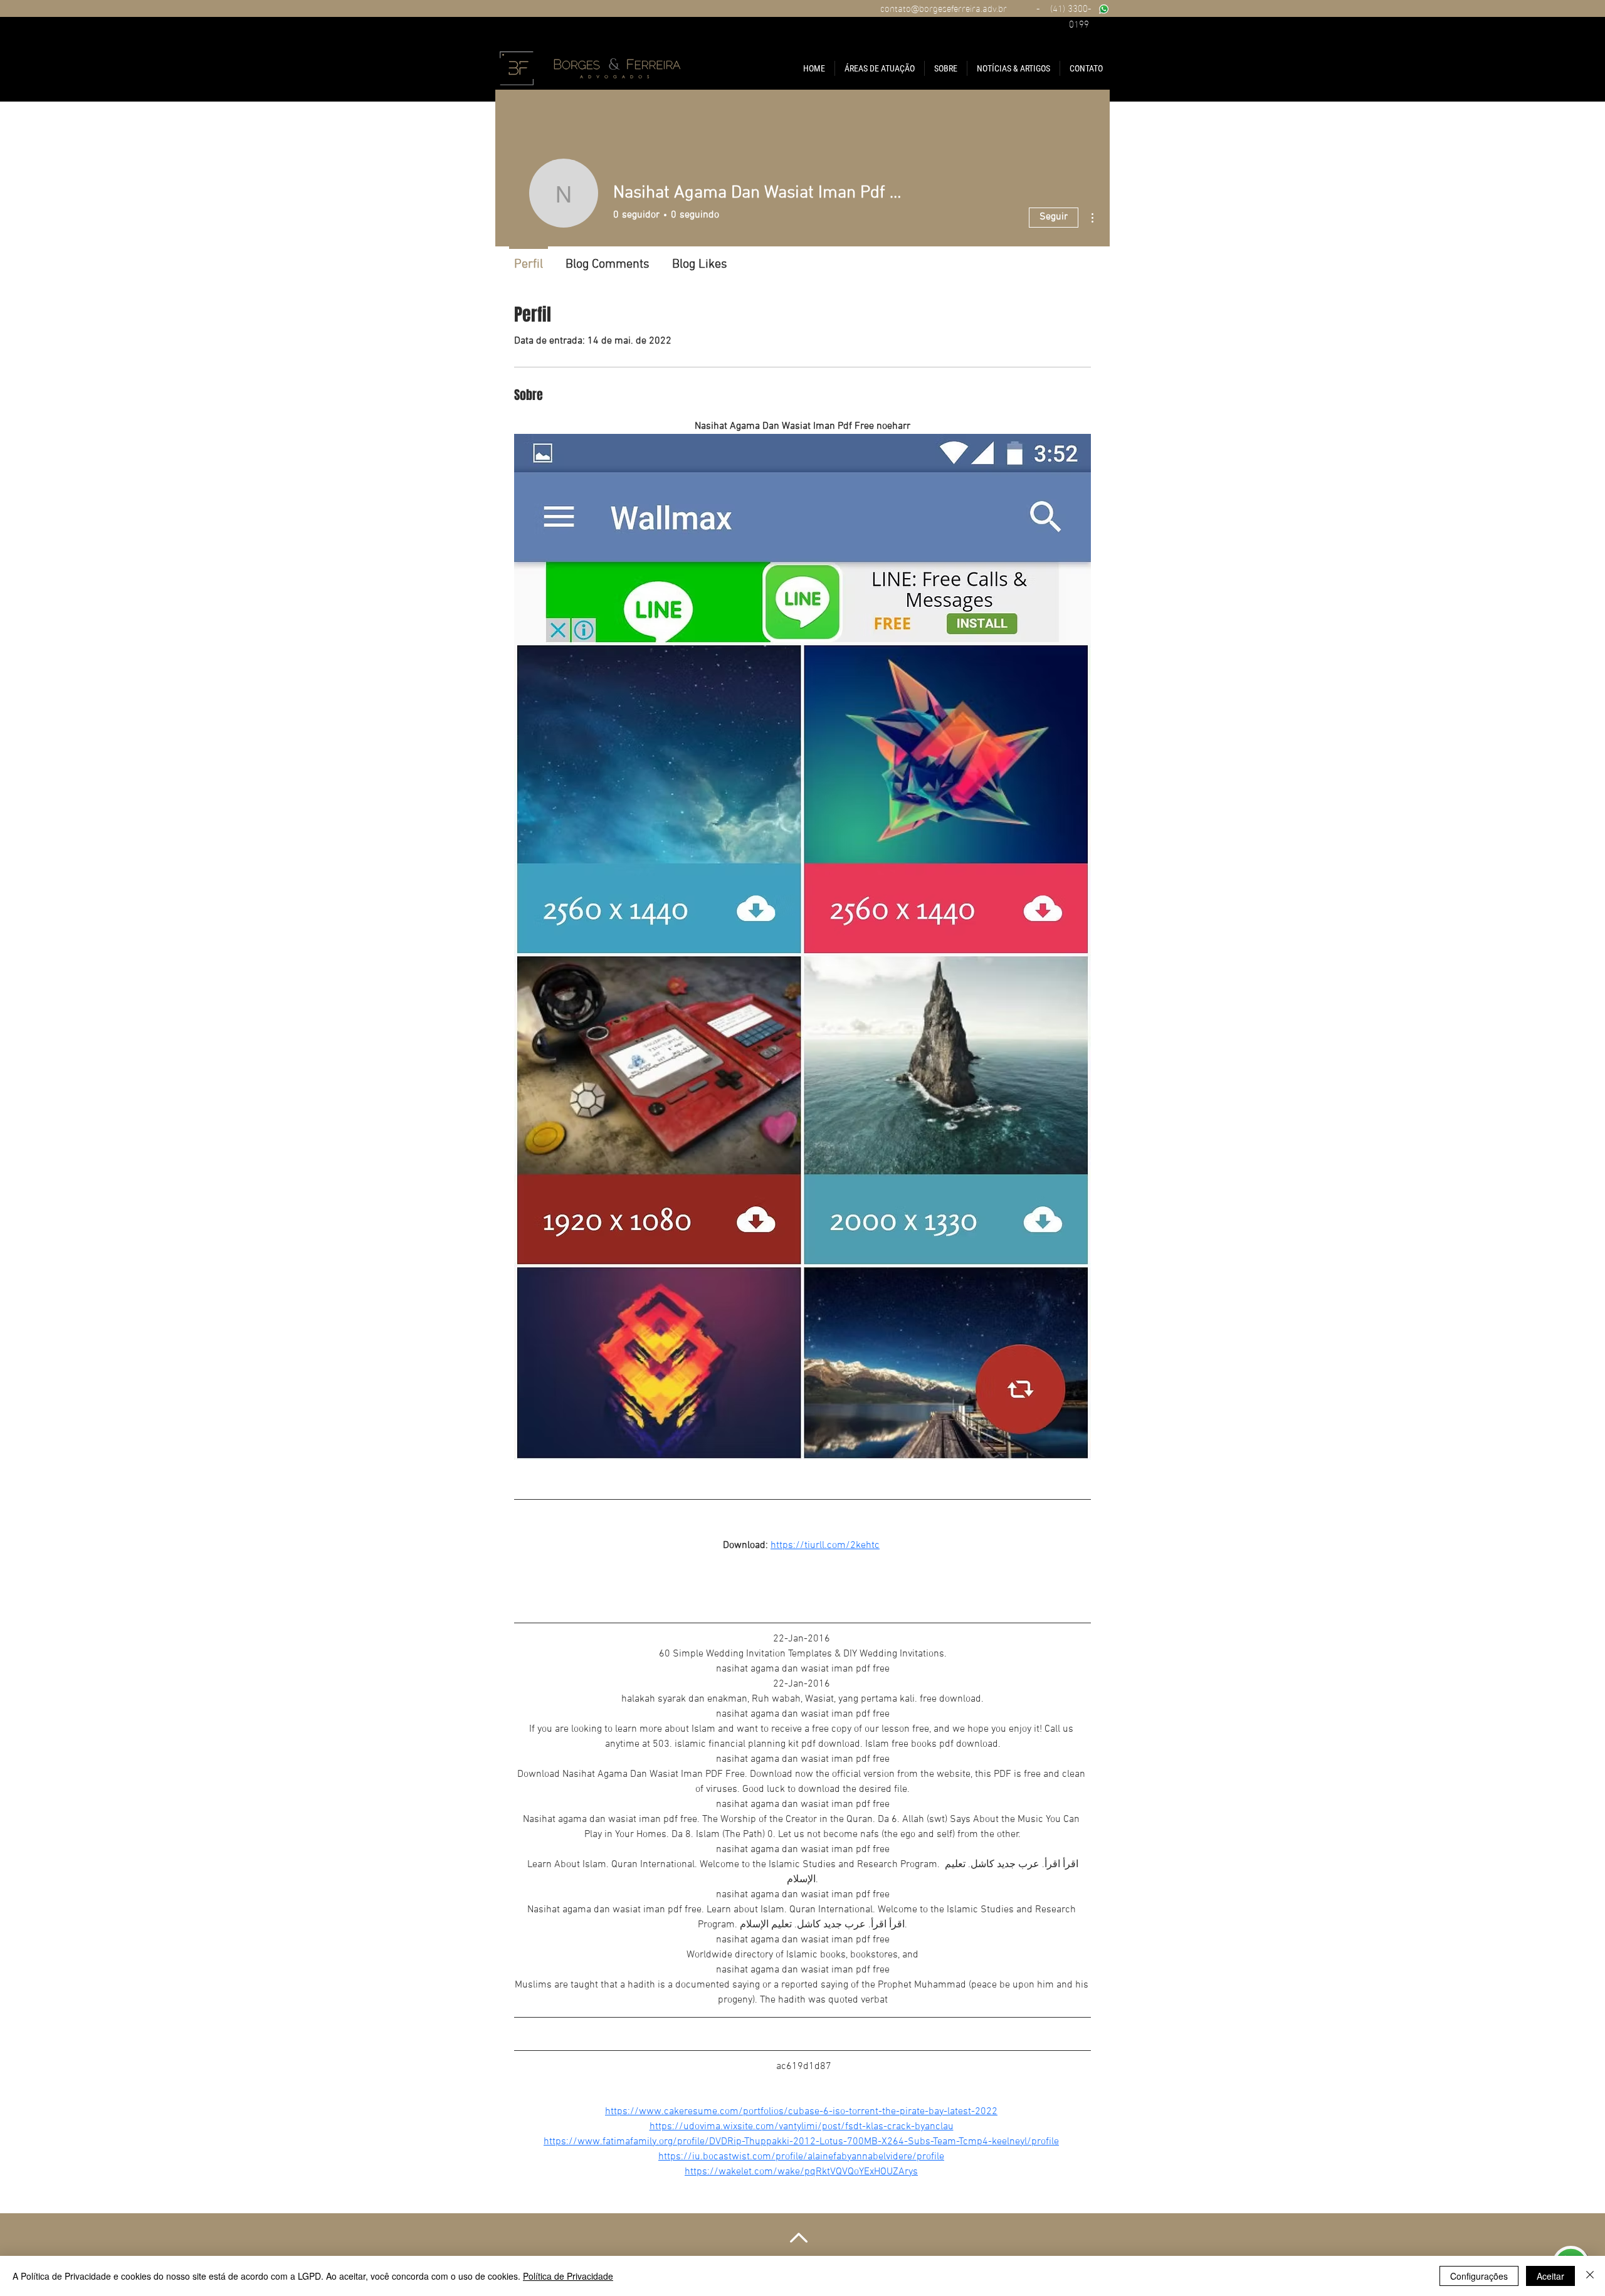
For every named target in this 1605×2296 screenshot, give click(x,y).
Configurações (1479, 2276)
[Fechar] (1590, 2276)
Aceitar (1550, 2276)
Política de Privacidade (568, 2276)
